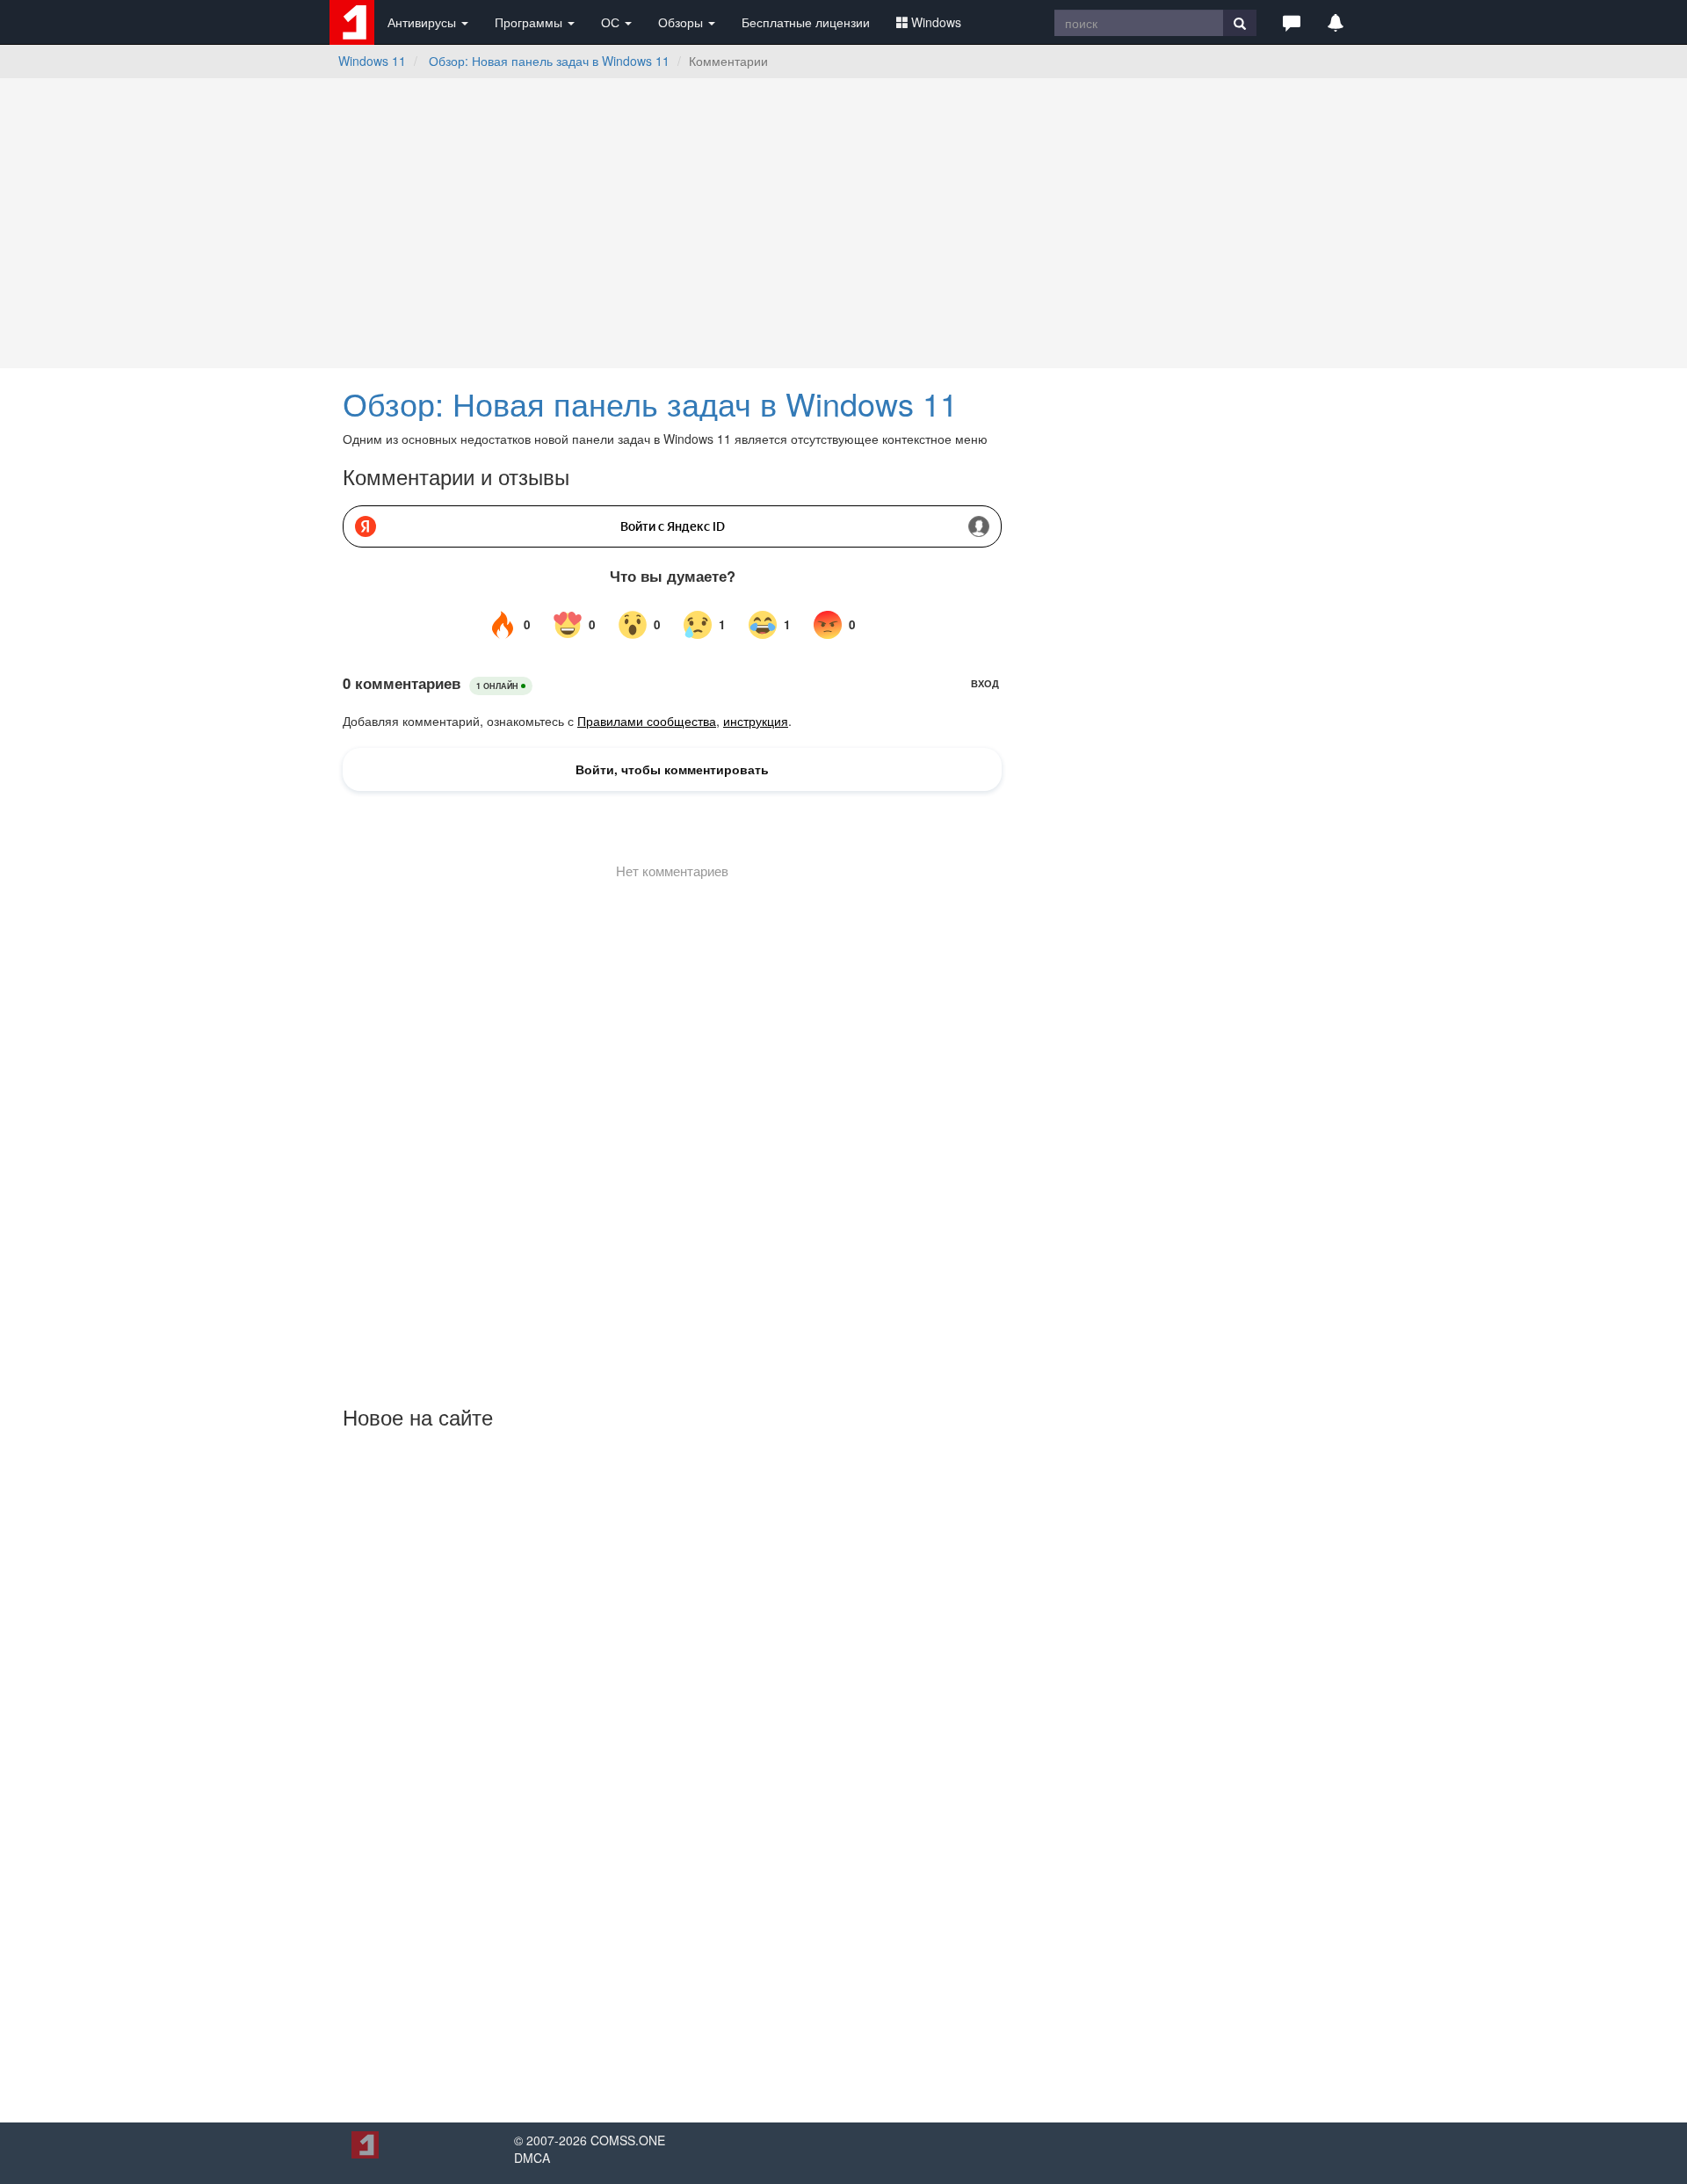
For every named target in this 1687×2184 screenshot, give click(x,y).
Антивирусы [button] (424, 22)
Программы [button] (530, 22)
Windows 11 (372, 61)
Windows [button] (936, 22)
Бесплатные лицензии (806, 22)
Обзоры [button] (682, 22)
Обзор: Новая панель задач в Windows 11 (549, 61)
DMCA (532, 2158)
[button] (1292, 22)
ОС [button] (612, 22)
